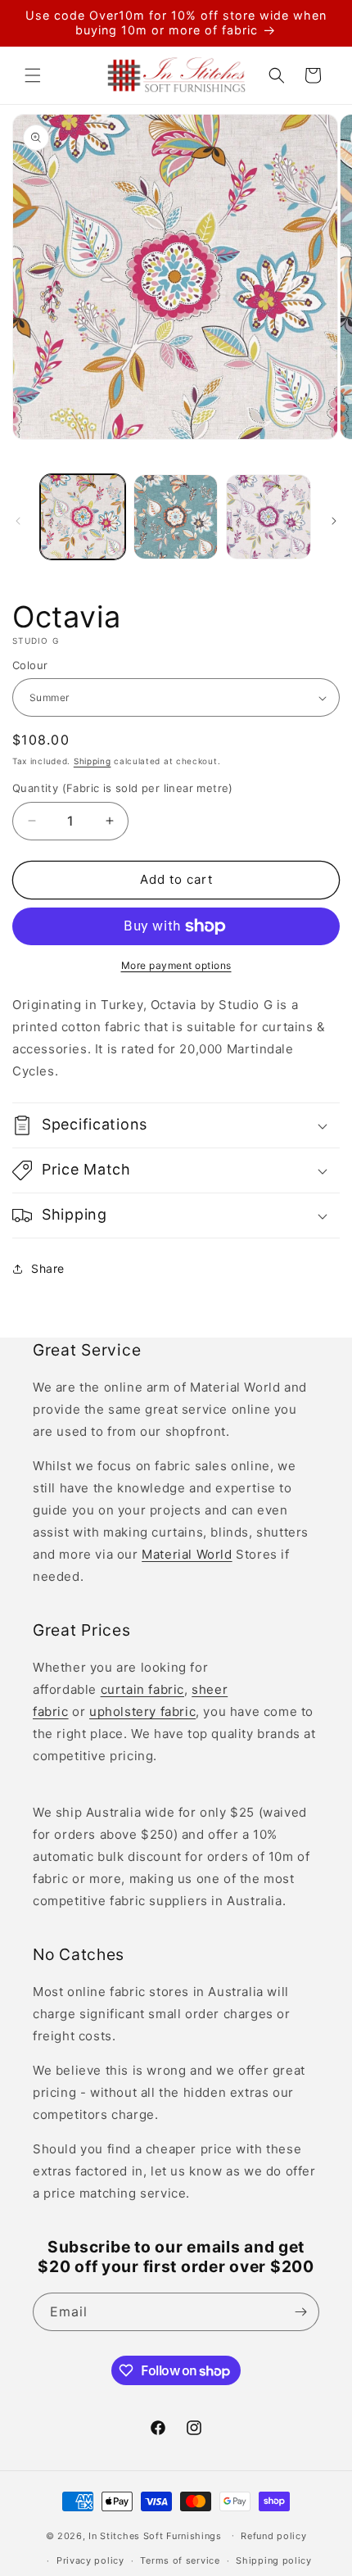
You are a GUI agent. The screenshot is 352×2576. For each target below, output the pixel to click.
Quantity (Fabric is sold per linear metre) (123, 788)
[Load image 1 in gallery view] (83, 517)
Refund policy (273, 2536)
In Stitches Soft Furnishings (155, 2535)
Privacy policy (90, 2560)
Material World (187, 1554)
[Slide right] (334, 521)
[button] (33, 75)
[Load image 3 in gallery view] (269, 517)
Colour (30, 665)
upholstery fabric (142, 1711)
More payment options (176, 965)
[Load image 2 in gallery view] (176, 517)
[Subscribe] (300, 2312)
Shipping (93, 761)
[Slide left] (18, 521)
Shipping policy (274, 2560)
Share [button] (48, 1268)
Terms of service (180, 2560)
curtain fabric (142, 1689)
